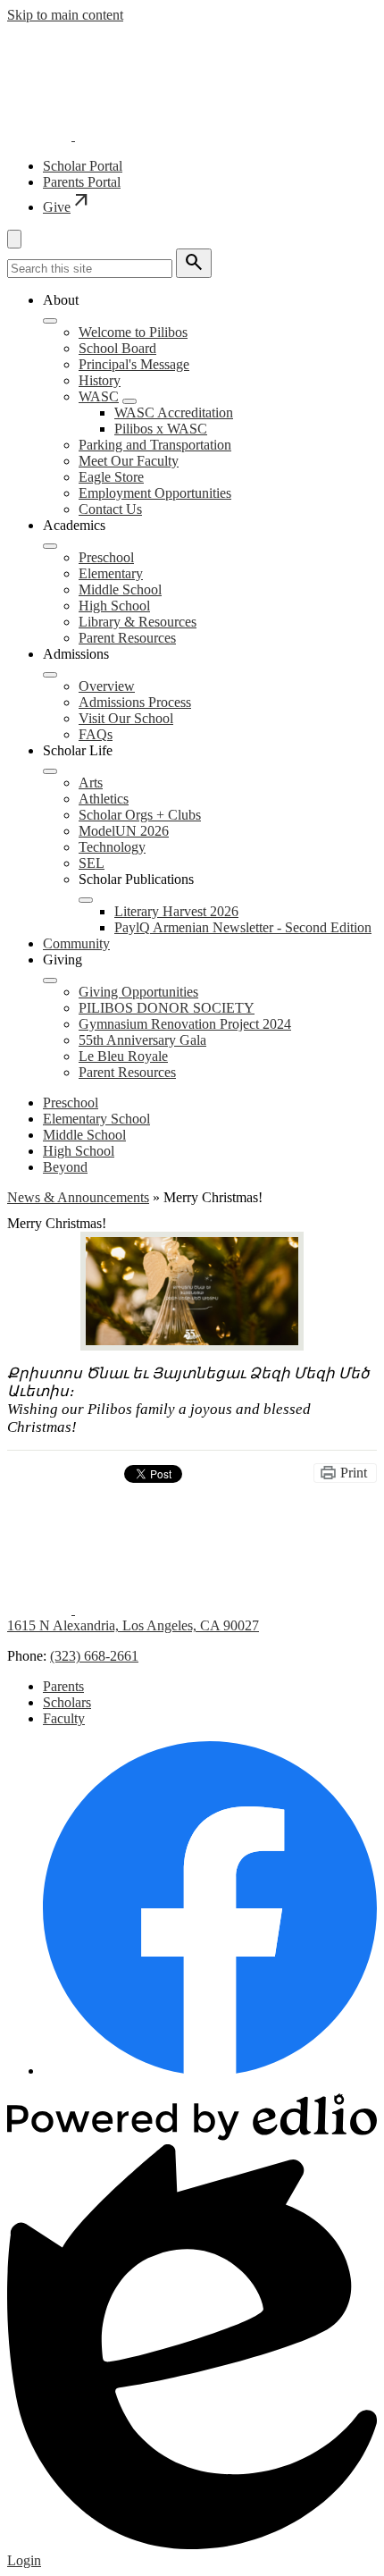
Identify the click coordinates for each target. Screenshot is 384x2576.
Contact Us (110, 509)
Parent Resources (127, 638)
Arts (91, 783)
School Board (117, 348)
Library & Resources (138, 622)
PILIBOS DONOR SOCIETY (167, 1008)
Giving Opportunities (138, 992)
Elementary (111, 573)
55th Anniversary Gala (142, 1040)
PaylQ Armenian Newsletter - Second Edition (243, 927)
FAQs (96, 734)
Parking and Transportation (155, 445)
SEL (92, 863)
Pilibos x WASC (161, 429)
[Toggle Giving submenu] (50, 981)
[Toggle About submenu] (50, 321)
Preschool (106, 557)
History (100, 380)
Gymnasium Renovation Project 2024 (185, 1024)
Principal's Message (134, 364)
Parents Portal (82, 182)
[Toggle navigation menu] (14, 239)
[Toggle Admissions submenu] (50, 675)
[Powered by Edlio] (192, 2136)
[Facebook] (210, 2071)
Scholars (67, 1702)
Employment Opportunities (155, 493)
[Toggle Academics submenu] (50, 546)
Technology (112, 847)
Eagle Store (111, 477)
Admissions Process (135, 702)
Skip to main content (65, 15)
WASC (99, 396)
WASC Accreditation (174, 412)
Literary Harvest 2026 (176, 911)
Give (67, 207)
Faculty (64, 1718)
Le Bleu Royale (123, 1056)
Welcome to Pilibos (133, 332)
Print (354, 1473)
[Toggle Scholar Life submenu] (50, 771)
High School (114, 606)
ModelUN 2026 (124, 831)
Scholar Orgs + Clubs (140, 815)
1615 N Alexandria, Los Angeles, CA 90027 (133, 1625)
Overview (107, 686)
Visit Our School (126, 718)
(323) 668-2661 (94, 1656)
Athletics (104, 799)
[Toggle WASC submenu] (129, 401)
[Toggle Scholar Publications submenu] (86, 900)
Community (76, 943)
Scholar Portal (83, 166)
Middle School (120, 589)
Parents (63, 1686)
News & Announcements (78, 1197)
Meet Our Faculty (129, 461)
